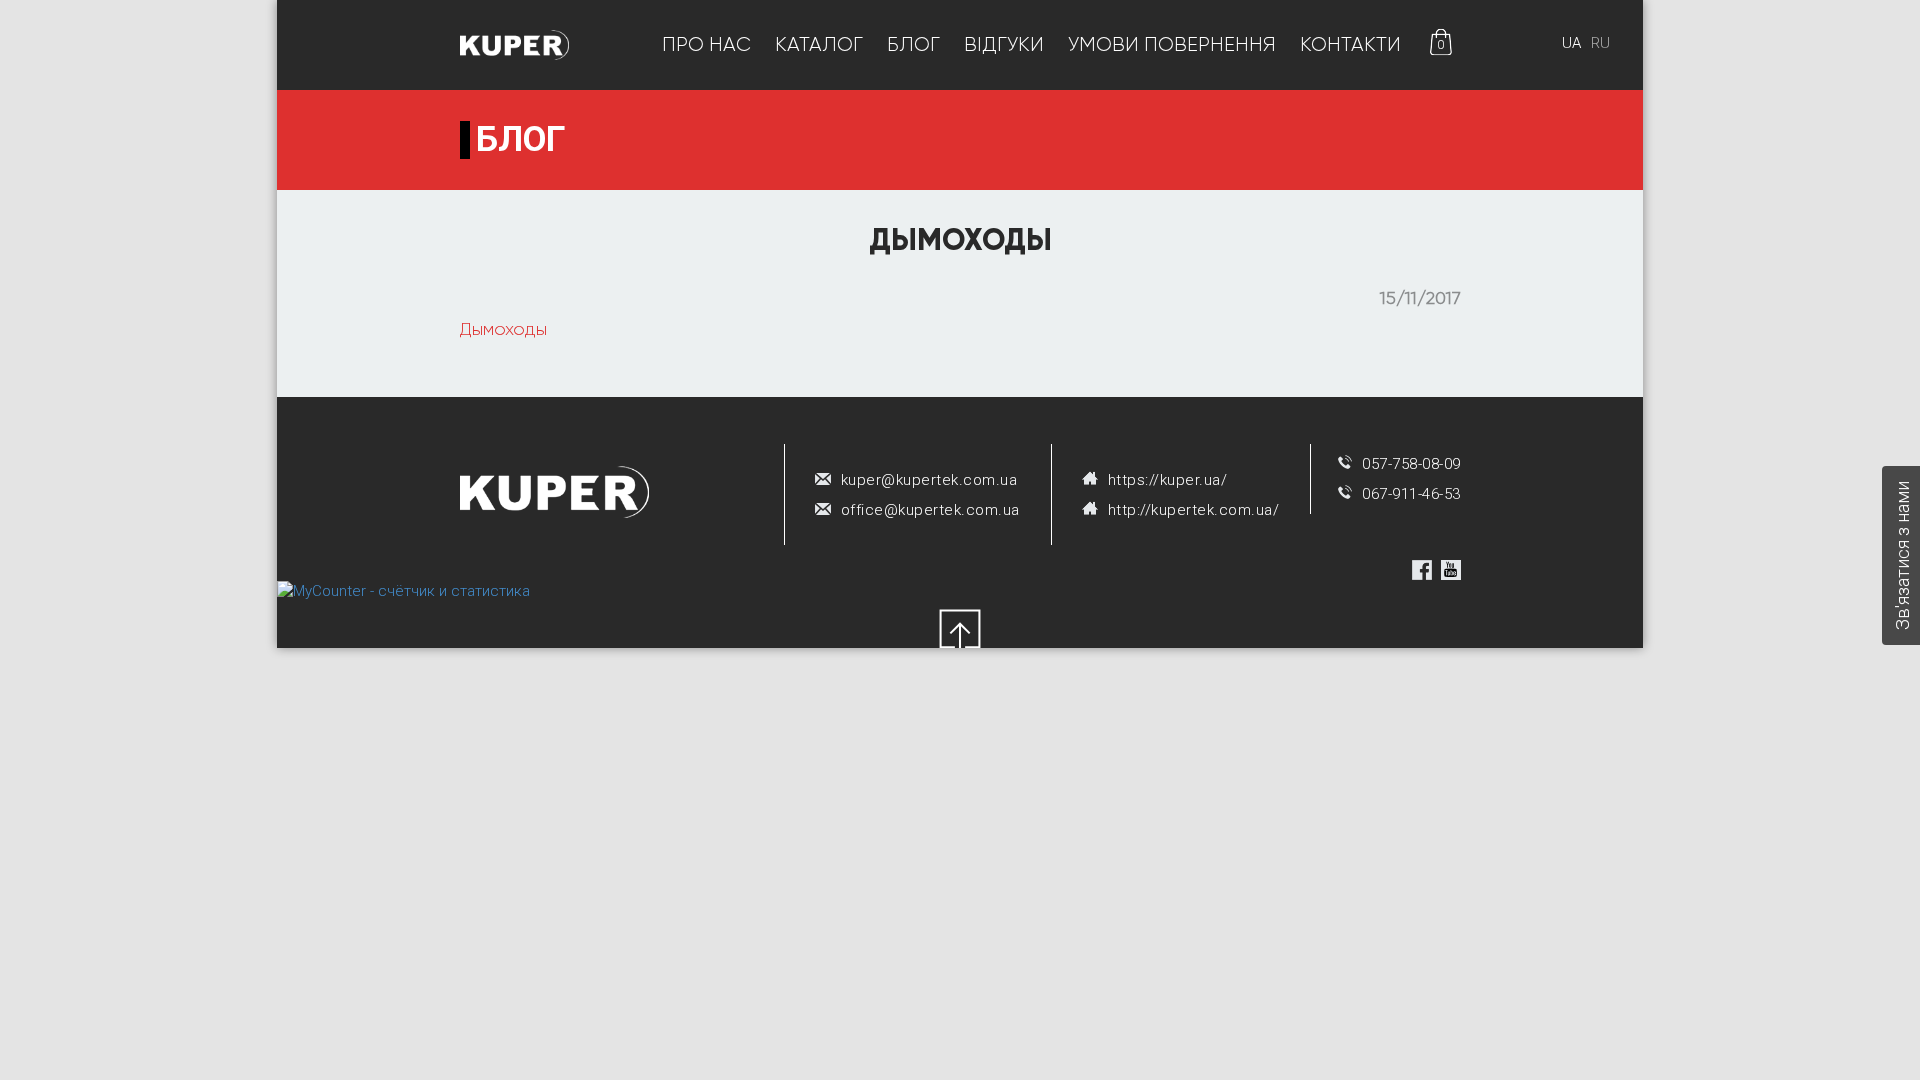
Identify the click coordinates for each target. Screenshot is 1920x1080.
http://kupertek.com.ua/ (1194, 510)
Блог (913, 44)
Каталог (819, 44)
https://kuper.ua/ (1168, 480)
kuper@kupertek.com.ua (929, 480)
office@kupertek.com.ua (930, 510)
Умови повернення (1172, 44)
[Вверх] (960, 632)
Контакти (1350, 44)
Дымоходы (503, 329)
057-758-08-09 (1411, 464)
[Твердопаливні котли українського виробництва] (515, 44)
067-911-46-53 (1411, 494)
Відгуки (1004, 44)
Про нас (706, 44)
